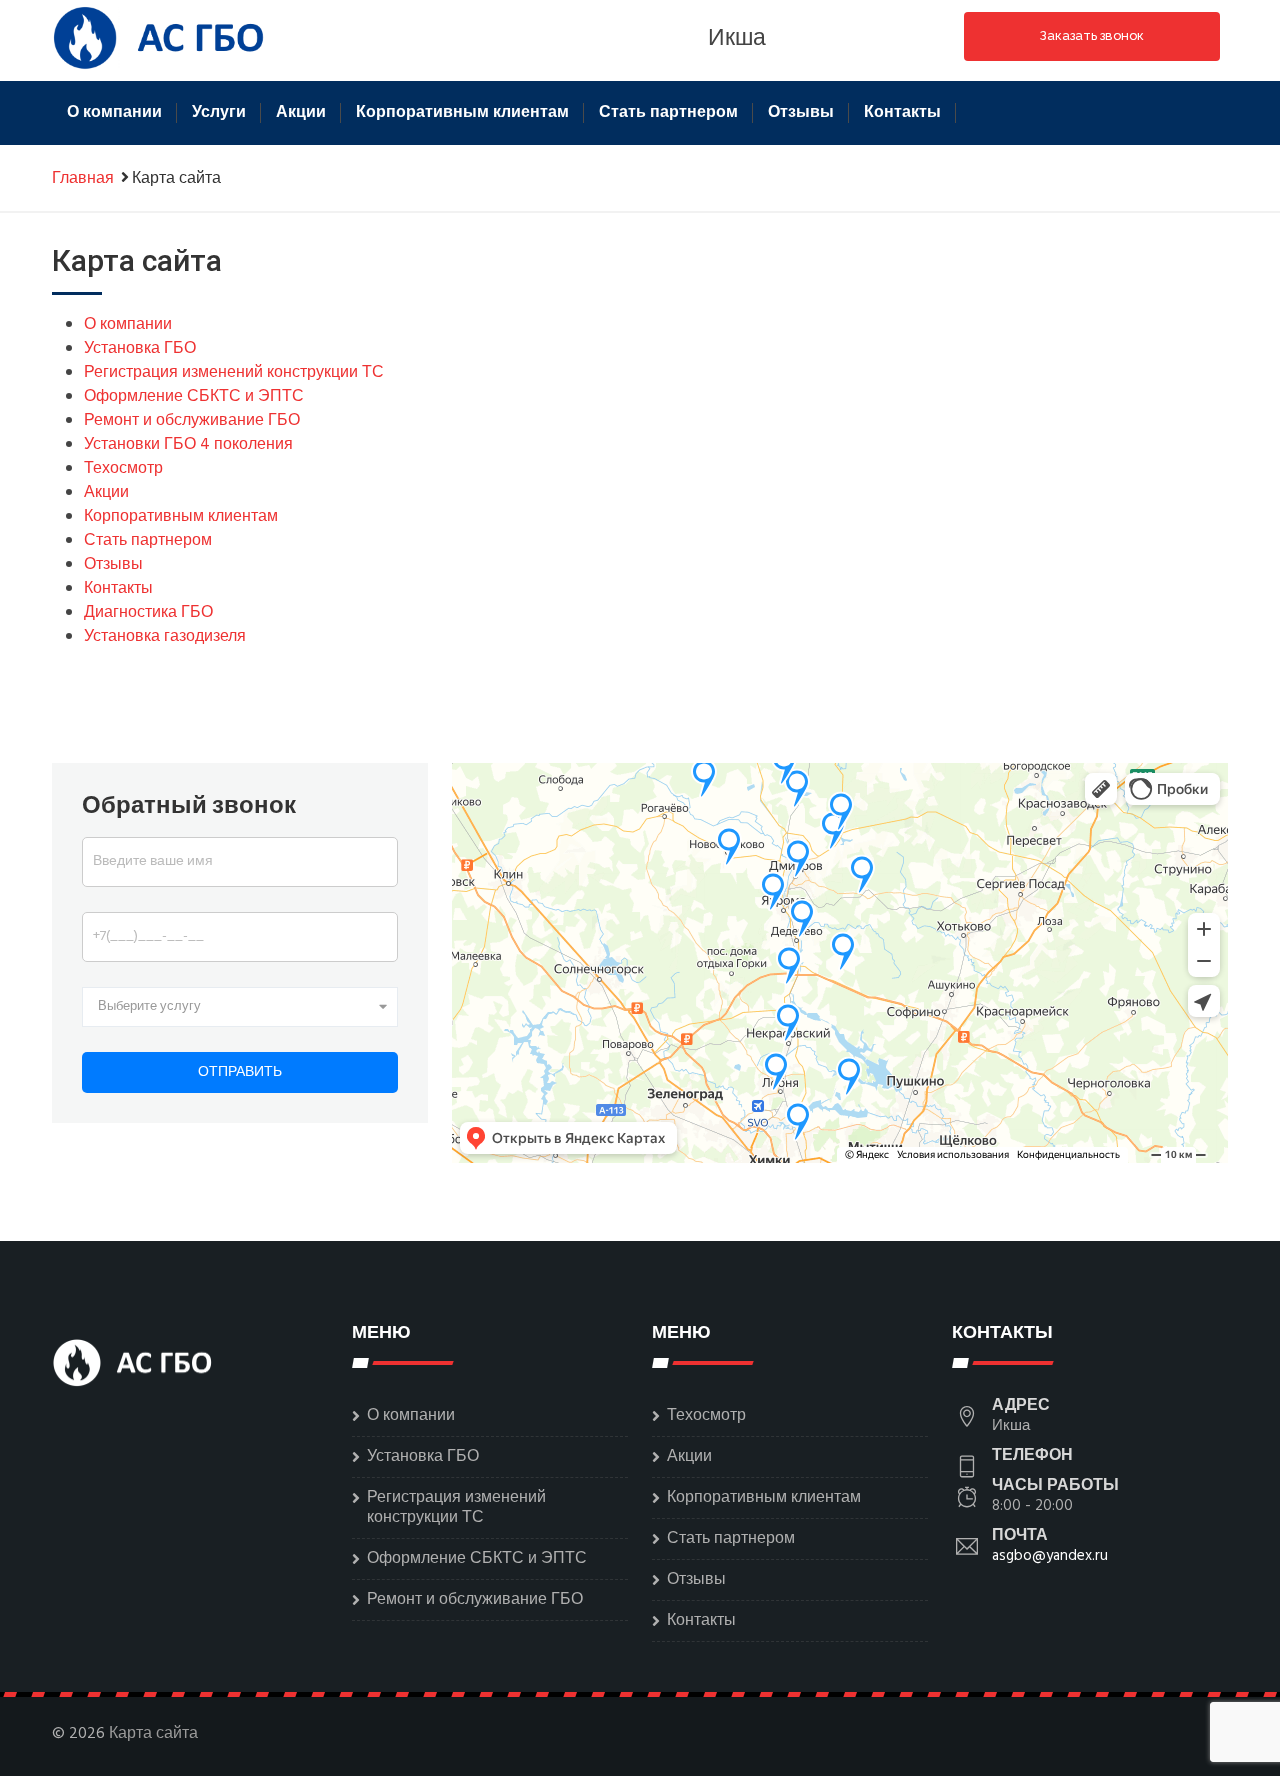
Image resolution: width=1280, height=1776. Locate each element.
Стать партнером (668, 113)
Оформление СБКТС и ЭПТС (194, 397)
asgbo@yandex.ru (1050, 1556)
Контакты (902, 113)
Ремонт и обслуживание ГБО (192, 421)
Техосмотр (123, 469)
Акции (301, 113)
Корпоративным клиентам (462, 113)
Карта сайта (153, 1734)
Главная (83, 179)
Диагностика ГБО (148, 613)
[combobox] (240, 1007)
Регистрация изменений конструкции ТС (234, 373)
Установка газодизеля (165, 637)
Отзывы (801, 113)
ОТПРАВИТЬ (240, 1072)
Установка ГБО (140, 349)
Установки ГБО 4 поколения (188, 445)
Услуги (219, 113)
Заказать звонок (1092, 35)
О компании (114, 113)
